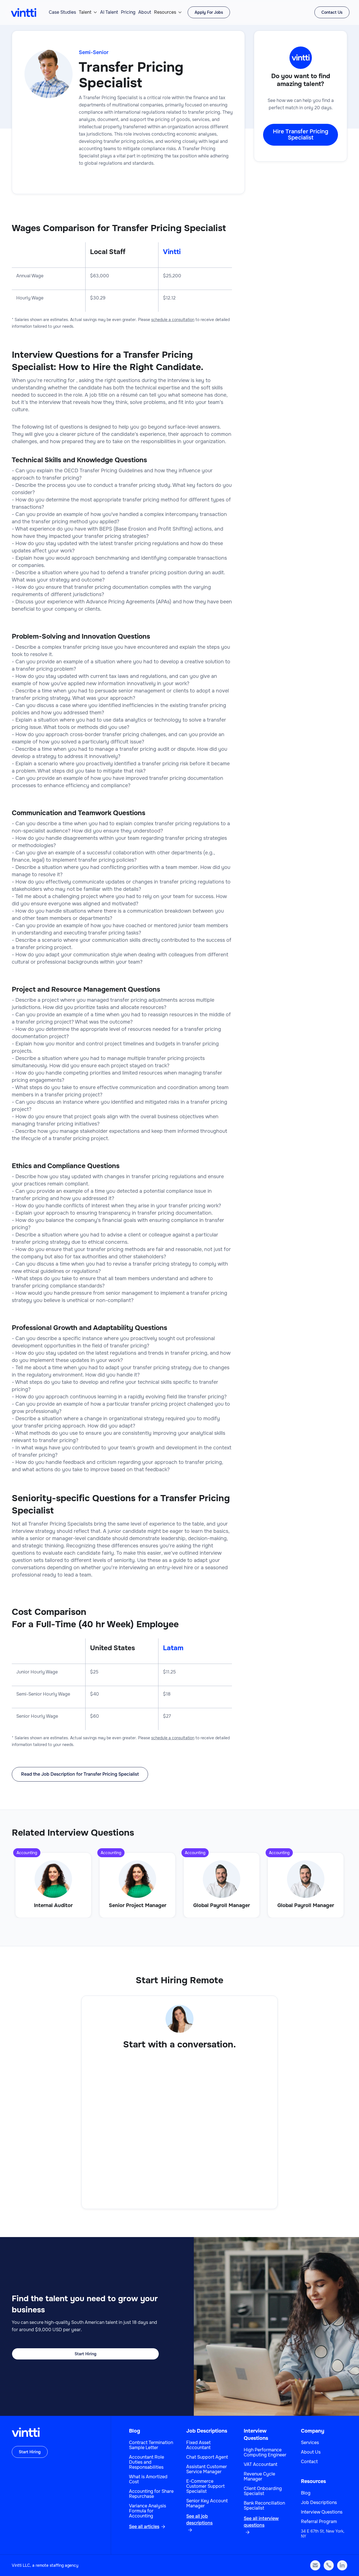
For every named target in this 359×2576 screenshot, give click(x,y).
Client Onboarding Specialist (263, 2491)
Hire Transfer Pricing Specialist (301, 135)
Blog (135, 2431)
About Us (311, 2452)
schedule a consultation (173, 320)
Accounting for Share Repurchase (151, 2494)
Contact (309, 2462)
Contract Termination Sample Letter (151, 2445)
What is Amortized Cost (148, 2479)
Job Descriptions (207, 2431)
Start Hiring (86, 2354)
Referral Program (319, 2522)
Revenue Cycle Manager (259, 2477)
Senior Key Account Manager (207, 2503)
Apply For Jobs (209, 12)
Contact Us (332, 12)
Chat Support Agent (207, 2457)
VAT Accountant (261, 2465)
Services (310, 2443)
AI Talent (109, 12)
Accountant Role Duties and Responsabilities (147, 2462)
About (145, 12)
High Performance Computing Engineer (265, 2452)
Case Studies (62, 12)
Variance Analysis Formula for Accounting (148, 2511)
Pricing (128, 12)
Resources (165, 12)
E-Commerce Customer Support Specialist (205, 2486)
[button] (88, 12)
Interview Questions (322, 2512)
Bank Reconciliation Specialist (264, 2506)
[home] (24, 12)
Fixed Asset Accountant (198, 2445)
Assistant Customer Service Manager (207, 2469)
